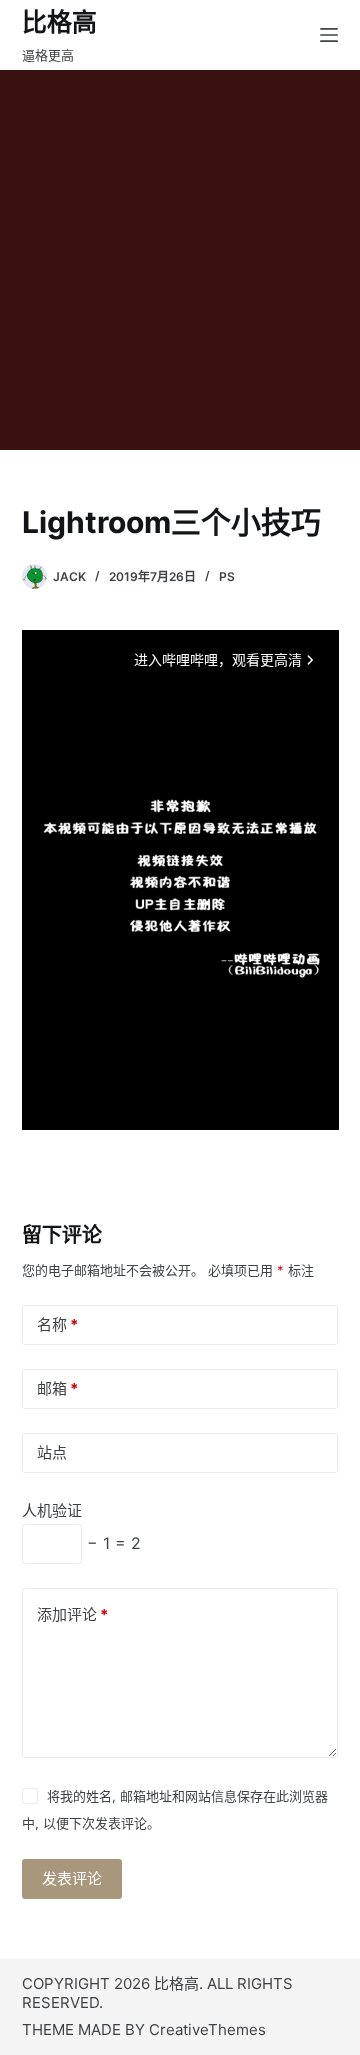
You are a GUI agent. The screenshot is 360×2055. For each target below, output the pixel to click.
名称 (57, 1324)
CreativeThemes (207, 2029)
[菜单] (329, 35)
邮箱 (57, 1388)
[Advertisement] (180, 260)
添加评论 (72, 1614)
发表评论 (72, 1878)
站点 (52, 1452)
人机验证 (52, 1510)
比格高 (59, 22)
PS (227, 576)
